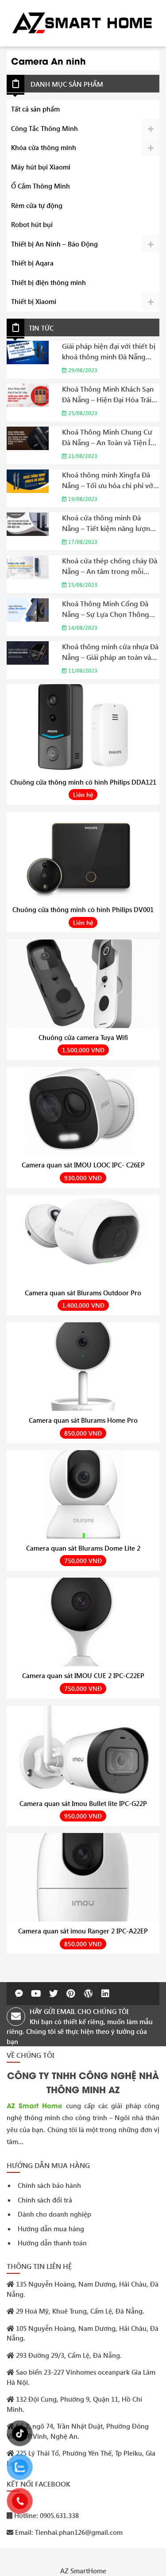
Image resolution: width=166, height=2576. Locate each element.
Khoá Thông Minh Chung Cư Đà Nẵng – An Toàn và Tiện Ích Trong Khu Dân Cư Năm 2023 (110, 437)
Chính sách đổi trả (45, 2200)
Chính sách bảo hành (49, 2185)
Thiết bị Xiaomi (34, 301)
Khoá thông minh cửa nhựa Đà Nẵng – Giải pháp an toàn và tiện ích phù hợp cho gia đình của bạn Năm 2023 (110, 652)
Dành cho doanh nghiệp (54, 2214)
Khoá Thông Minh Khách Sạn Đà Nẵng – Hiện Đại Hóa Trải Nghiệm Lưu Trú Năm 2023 (108, 395)
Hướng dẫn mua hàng (51, 2229)
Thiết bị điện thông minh (48, 282)
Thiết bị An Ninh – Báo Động (54, 244)
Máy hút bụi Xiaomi (41, 167)
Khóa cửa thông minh (44, 147)
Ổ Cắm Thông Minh (41, 186)
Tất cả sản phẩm (35, 109)
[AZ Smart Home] (83, 22)
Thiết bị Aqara (32, 263)
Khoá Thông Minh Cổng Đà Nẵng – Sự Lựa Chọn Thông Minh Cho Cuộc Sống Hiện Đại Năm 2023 (110, 609)
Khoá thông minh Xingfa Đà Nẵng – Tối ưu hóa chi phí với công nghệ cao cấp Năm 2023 (110, 480)
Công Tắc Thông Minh (44, 128)
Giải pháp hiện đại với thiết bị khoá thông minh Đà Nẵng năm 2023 (109, 352)
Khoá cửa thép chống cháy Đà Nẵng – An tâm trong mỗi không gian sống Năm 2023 (110, 566)
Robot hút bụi (32, 224)
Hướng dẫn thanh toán (52, 2243)
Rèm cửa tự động (37, 205)
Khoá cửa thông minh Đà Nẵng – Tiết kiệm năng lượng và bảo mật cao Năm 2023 (108, 523)
